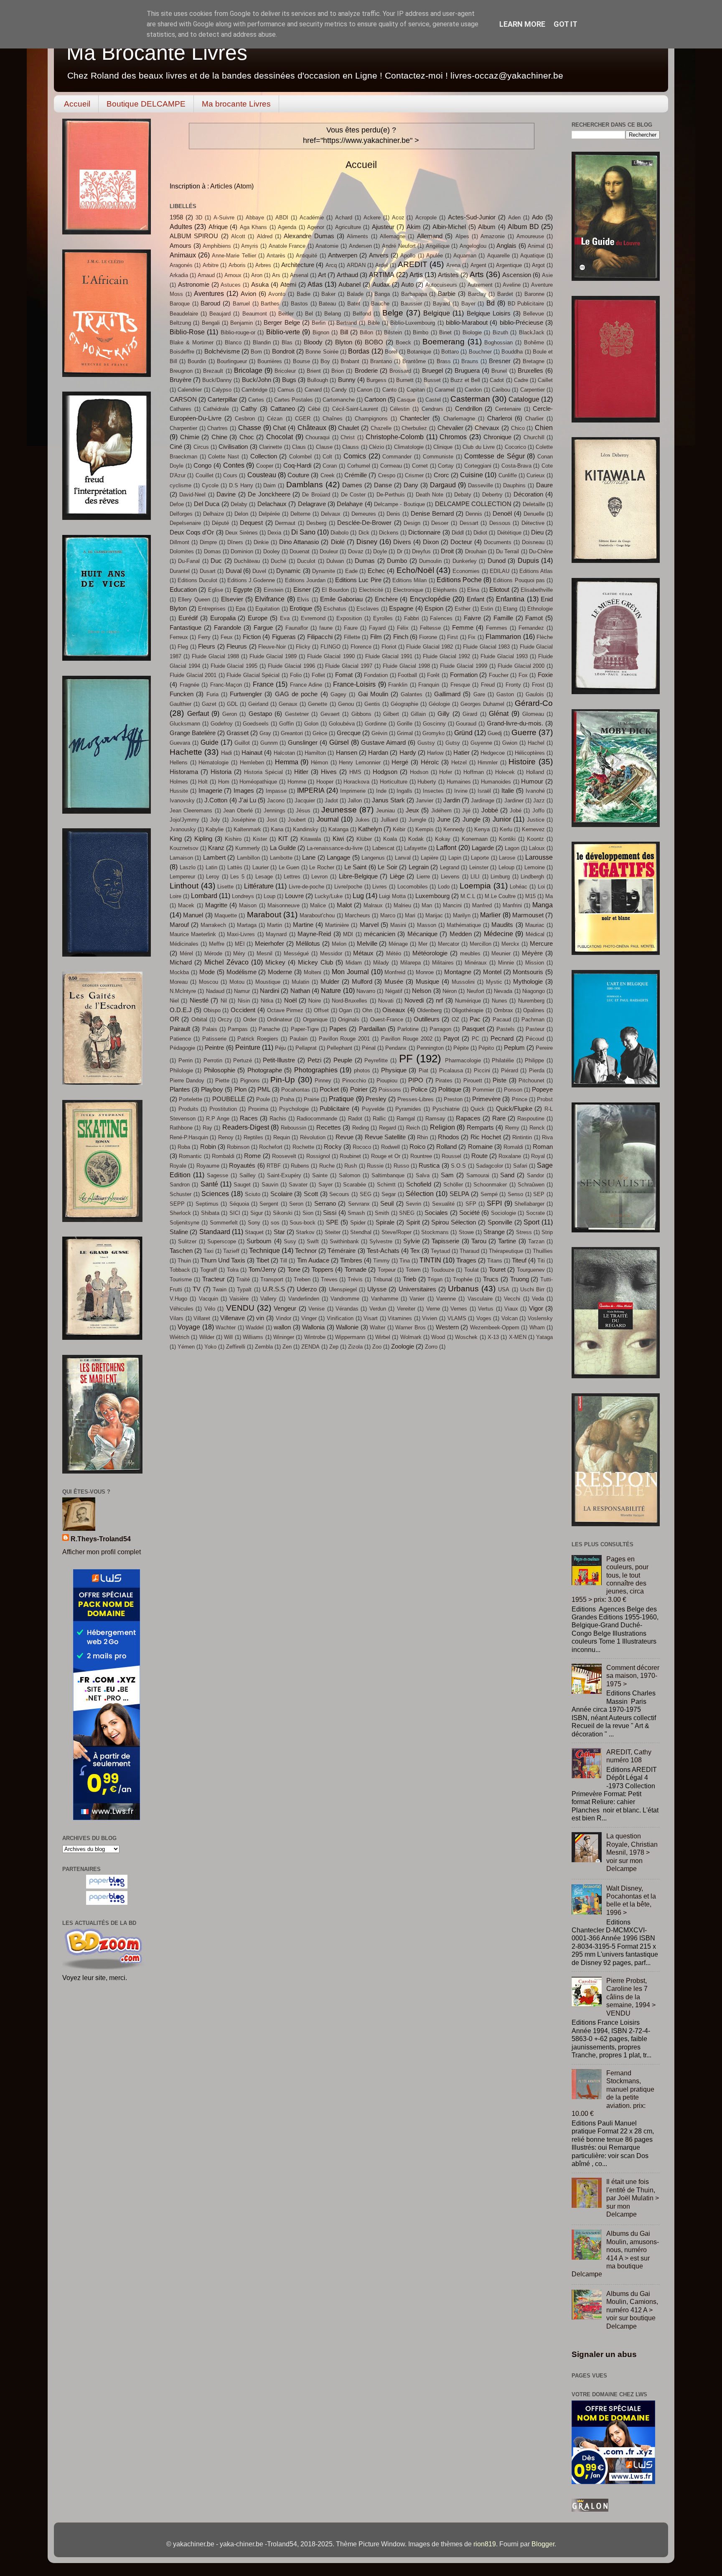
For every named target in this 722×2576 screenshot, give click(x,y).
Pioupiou (387, 1081)
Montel (492, 972)
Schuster (180, 1194)
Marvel (369, 925)
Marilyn (462, 915)
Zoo (377, 1347)
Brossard (400, 371)
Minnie (506, 963)
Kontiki (507, 839)
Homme (297, 782)
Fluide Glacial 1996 (291, 666)
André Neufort (399, 246)
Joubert (297, 820)
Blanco (233, 342)
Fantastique (186, 628)
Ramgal (406, 1119)
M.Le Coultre (500, 896)
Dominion (242, 551)
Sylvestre (381, 1241)
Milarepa (411, 963)
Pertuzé (243, 1060)
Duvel (259, 571)
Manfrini (512, 905)
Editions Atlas (536, 571)
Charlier (534, 419)
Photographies (316, 1070)
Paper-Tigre (305, 1029)
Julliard (389, 820)
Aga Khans (253, 227)
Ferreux (179, 637)
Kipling (203, 839)
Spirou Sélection (454, 1222)
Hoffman (474, 772)
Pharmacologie (463, 1060)
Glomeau (533, 714)
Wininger (284, 1337)
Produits (188, 1109)
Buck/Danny (217, 380)
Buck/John (257, 380)
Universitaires (417, 1289)
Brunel (499, 371)
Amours (180, 246)
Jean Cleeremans (191, 811)
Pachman (533, 1019)
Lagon (512, 848)
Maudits (502, 925)
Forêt (433, 675)
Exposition (349, 618)
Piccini (482, 1070)
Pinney (323, 1081)
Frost (538, 685)
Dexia (274, 533)
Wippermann (350, 1337)
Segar (389, 1194)
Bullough (318, 380)
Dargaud (443, 485)
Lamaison (181, 858)
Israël (484, 791)
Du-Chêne (541, 551)
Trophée (463, 1279)
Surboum (259, 1241)
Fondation (376, 675)
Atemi (288, 285)
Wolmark (411, 1337)
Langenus (373, 858)
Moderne (280, 972)
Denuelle (534, 514)
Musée (394, 982)
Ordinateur (280, 1019)
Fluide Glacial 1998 (406, 666)
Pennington (430, 1048)
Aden (514, 218)
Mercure (541, 944)
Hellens (179, 762)
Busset (432, 380)
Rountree (421, 1156)
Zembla (264, 1347)
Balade (355, 294)
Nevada (503, 991)
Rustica (429, 1166)
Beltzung (180, 323)
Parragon (440, 1029)
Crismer (414, 475)
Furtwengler (246, 694)
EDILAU (500, 571)
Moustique (268, 982)
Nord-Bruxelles (350, 1001)
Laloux (537, 848)
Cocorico (515, 447)
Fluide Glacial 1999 (464, 666)
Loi (541, 887)
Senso (515, 1194)
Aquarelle (498, 256)
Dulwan (335, 561)
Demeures (364, 514)
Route (479, 1156)
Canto (389, 390)
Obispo (212, 1010)
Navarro (366, 991)
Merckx (510, 944)
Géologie (439, 704)
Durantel (180, 571)
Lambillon (248, 858)
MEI (240, 944)
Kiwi (338, 839)
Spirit (413, 1222)
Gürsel (339, 742)
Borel (391, 352)
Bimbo (421, 332)
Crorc (441, 475)
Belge (393, 313)
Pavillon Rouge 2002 (407, 1039)
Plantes (180, 1089)
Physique (394, 1070)
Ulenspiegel (343, 1289)
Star (279, 1232)
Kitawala (311, 839)
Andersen (360, 246)
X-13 (493, 1337)
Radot (355, 1119)
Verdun (378, 1309)
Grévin (379, 733)
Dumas (365, 561)
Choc (247, 437)
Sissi (330, 1213)
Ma (549, 896)
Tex (415, 1251)
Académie (312, 218)
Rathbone (181, 1128)
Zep (334, 1347)
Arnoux (233, 275)
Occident (243, 1010)
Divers (402, 542)
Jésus (303, 811)
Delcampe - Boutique (399, 504)
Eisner (302, 590)
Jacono (276, 801)
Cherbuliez (414, 428)
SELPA (459, 1194)
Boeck (403, 342)
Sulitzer (187, 1241)
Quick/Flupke (514, 1109)
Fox (523, 675)
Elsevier (232, 599)
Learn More (522, 24)
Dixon (431, 542)
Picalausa (451, 1070)
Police (419, 1089)
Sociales (436, 1213)
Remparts (480, 1128)
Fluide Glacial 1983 (486, 647)
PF (406, 1059)
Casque (406, 400)
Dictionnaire (424, 532)
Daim (269, 485)
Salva (423, 1175)
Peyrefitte (376, 1060)
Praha (287, 1099)
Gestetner (297, 714)
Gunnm (269, 743)
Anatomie (327, 246)
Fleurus (237, 647)
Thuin (184, 1261)
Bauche (380, 304)
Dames (352, 485)
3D (199, 218)
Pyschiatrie (446, 1109)
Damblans (305, 484)
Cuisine (472, 475)
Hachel (536, 743)
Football (407, 675)
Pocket (329, 1089)
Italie (508, 791)
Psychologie (294, 1109)
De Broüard (316, 495)
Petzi (314, 1060)
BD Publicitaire (526, 304)
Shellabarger (529, 1204)
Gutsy (453, 743)
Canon (365, 390)
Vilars (177, 1318)
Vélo (210, 1309)
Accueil (77, 104)
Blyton (344, 342)
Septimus (207, 1204)
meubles (470, 953)
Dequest (251, 523)
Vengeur (285, 1308)
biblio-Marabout (467, 323)
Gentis (372, 704)
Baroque (180, 304)
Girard (470, 714)
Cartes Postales (294, 400)
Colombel (300, 457)
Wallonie (347, 1327)
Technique (264, 1250)
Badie (304, 294)
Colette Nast (224, 457)
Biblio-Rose (187, 332)
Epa (240, 609)
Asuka (260, 285)
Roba (184, 1147)
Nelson (422, 991)
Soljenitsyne (184, 1223)
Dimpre (208, 542)
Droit (447, 551)
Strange (494, 1232)
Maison (248, 905)
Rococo (362, 1147)
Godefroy (222, 724)
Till (283, 1261)
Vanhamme (385, 1299)
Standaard (215, 1232)
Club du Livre (479, 447)
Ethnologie (540, 609)
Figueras (284, 637)
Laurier (261, 867)
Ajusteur (383, 227)
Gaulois (535, 694)
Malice (318, 905)
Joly (215, 820)
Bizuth (500, 332)
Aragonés (181, 265)
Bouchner (480, 352)
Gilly (444, 714)
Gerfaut (198, 713)
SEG (366, 1194)
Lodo (444, 887)
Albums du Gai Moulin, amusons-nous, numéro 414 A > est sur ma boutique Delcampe (615, 2254)
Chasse (250, 428)
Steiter (333, 1232)
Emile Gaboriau (341, 599)
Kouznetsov (184, 848)
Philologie (181, 1070)
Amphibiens (217, 246)
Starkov (305, 1232)
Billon (366, 332)
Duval (234, 571)
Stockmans (435, 1232)
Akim (414, 227)
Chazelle (381, 428)
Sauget (242, 1185)
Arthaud (347, 275)
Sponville (500, 1222)
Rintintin (522, 1137)
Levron (319, 877)
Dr (400, 551)
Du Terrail (507, 551)
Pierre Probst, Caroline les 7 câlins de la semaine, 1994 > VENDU (631, 1997)
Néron (450, 991)
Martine (303, 925)
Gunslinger (303, 743)
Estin (487, 609)
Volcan (510, 1318)
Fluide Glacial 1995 (234, 666)
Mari (410, 915)
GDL (232, 704)
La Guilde (283, 848)
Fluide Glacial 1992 (446, 656)
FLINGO (330, 647)
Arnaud (206, 275)
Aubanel (350, 285)
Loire (175, 896)
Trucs (491, 1279)
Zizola (355, 1347)
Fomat (344, 675)
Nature (331, 990)
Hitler (301, 772)
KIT (283, 839)
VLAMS (457, 1318)
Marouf (179, 925)
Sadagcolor (489, 1166)
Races (249, 1118)
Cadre (521, 380)
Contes (234, 465)
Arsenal (299, 275)
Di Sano (303, 532)
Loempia (475, 886)
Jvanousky (183, 829)
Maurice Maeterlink (193, 934)
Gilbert (391, 714)
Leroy (213, 877)
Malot (344, 905)
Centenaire (508, 409)
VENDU (240, 1308)
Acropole (426, 218)
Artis (416, 275)
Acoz (398, 218)
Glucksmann (185, 724)
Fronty (513, 685)
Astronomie (194, 285)
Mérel (186, 953)
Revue (344, 1137)
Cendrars (432, 409)
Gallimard (447, 694)
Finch (401, 637)
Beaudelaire (184, 314)
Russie (375, 1166)
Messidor (331, 953)
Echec (376, 571)
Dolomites (182, 551)
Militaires (443, 963)
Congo (202, 466)
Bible (374, 323)
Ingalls (404, 791)
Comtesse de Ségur (494, 456)
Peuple (343, 1060)
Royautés (242, 1166)
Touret (497, 1270)
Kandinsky (306, 829)
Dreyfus (421, 551)
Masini (398, 925)
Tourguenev (531, 1270)
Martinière (337, 925)
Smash (356, 1213)
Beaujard (220, 314)
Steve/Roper (397, 1232)
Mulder (330, 982)
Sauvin (270, 1185)
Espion (434, 608)
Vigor (536, 1308)
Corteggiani (478, 466)
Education (183, 590)
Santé (209, 1184)
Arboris (237, 265)
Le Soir (388, 867)
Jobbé (490, 810)
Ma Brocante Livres (157, 53)
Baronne (534, 294)
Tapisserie (445, 1241)
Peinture (248, 1047)
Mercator (449, 944)
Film (376, 637)
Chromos (453, 437)
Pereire (544, 1048)
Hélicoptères (530, 753)
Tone (294, 1270)
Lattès (235, 867)
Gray (265, 733)
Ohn (367, 1010)
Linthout (184, 886)
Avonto (277, 294)
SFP (471, 1204)
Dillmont (179, 542)
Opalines (534, 1010)
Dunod (497, 561)
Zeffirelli (236, 1347)
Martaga (247, 925)
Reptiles (253, 1137)
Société (469, 1213)
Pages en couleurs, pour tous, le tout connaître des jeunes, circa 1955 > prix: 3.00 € (610, 1579)
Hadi (226, 753)
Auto (407, 285)
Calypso (222, 390)
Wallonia (313, 1327)
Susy (290, 1241)
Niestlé (199, 1000)
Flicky (303, 647)
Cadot (497, 380)
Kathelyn (370, 829)
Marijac (434, 915)
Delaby (239, 504)
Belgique (437, 313)
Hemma (287, 762)
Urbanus (463, 1288)
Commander (397, 457)
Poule (263, 1099)
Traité (243, 1279)
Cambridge (254, 390)
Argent (478, 265)
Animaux (183, 255)
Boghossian (498, 342)
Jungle (472, 820)
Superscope (222, 1241)
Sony (254, 1223)
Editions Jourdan (305, 580)
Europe (258, 618)
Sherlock (180, 1213)
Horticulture (394, 782)
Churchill (534, 437)
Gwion (510, 743)
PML (264, 1089)
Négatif (394, 991)
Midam (354, 963)
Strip (547, 1232)
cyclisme (180, 485)
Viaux (511, 1309)
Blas (287, 342)
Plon (240, 1089)
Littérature (259, 886)
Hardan (378, 753)
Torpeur (387, 1270)
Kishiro (233, 839)
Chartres (217, 428)
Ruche (327, 1166)
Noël (290, 1000)
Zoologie (403, 1347)
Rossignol (318, 1156)
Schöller (453, 1185)
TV (197, 1289)
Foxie (545, 675)
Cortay (446, 466)
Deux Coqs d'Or (192, 532)
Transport (272, 1279)
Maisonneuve (283, 905)
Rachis (278, 1119)
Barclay (477, 294)
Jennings (275, 811)
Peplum (514, 1048)
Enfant (475, 599)
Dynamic (289, 571)
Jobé (516, 811)
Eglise (216, 590)
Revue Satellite (385, 1137)
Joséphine (243, 820)
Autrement (480, 285)
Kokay (443, 839)
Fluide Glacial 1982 (430, 647)
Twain (220, 1289)
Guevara (180, 743)
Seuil (387, 1204)
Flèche (545, 637)
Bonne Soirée (322, 352)
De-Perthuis (391, 495)
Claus (299, 447)
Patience (180, 1039)
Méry (239, 953)
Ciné (176, 447)
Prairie (311, 1099)
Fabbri (412, 618)
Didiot (480, 533)
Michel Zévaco (226, 962)
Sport (531, 1222)
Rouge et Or (386, 1156)
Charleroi (500, 418)
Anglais (506, 246)
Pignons (250, 1081)
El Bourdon (335, 590)
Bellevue (534, 314)
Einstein (273, 590)
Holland (535, 772)
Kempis (425, 829)
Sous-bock (303, 1223)
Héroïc (430, 762)
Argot (538, 265)
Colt (327, 457)
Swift (313, 1241)
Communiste (438, 457)
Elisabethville (537, 590)
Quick (478, 1109)
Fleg (183, 647)
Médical (535, 934)
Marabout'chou (317, 915)
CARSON (183, 400)
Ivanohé (535, 791)
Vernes (459, 1309)
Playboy (212, 1089)
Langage (338, 858)
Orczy (225, 1019)
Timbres (351, 1260)
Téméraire (342, 1251)
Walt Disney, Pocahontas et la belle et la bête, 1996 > (631, 1900)
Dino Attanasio (299, 542)
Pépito (486, 1048)
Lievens (450, 877)
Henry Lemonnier (360, 762)
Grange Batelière (193, 733)
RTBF (274, 1166)
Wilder (207, 1337)
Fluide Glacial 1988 (215, 656)
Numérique (468, 1001)
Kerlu (506, 829)
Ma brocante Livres (236, 104)
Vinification (340, 1318)
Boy (325, 361)
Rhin (422, 1137)
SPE (332, 1222)
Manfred (482, 905)
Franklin (398, 685)
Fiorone (428, 637)
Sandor (535, 1175)
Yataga (544, 1337)
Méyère (532, 953)
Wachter (226, 1327)
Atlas (315, 284)
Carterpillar (222, 400)
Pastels (506, 1029)
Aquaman (465, 256)
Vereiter (406, 1309)
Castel (433, 400)
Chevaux (487, 428)
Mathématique (464, 925)
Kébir (399, 829)
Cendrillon (469, 409)
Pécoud (535, 1039)
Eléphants (445, 590)
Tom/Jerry (262, 1270)
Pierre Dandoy (187, 1081)
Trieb (409, 1279)
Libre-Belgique (358, 876)
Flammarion (503, 636)
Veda (538, 1299)
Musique (427, 982)
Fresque (460, 685)
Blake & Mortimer (192, 342)
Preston (453, 1099)
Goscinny (434, 724)
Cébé (314, 409)
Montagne (458, 972)
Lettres (292, 877)
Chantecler (415, 418)
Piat (423, 1070)
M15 (530, 896)
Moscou (208, 982)
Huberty (427, 782)
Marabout (264, 914)
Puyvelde (373, 1109)
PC (475, 1039)
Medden (461, 934)
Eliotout (499, 590)
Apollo (408, 256)
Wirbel (383, 1337)
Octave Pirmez (285, 1010)
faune (326, 628)
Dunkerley (465, 561)
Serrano (325, 1204)
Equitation (267, 609)
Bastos (299, 304)
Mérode (213, 953)
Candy (339, 390)
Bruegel (432, 371)
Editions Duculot (197, 580)
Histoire (522, 761)
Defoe (177, 504)
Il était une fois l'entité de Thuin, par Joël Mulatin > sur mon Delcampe (633, 2198)
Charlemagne (459, 419)
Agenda (287, 227)
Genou (346, 704)
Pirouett (473, 1081)
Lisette (225, 887)
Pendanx (396, 1048)
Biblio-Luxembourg (413, 323)
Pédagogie (182, 1048)
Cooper (265, 466)
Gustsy (426, 743)
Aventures (209, 293)
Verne (433, 1309)
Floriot (389, 647)
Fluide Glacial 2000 (521, 666)
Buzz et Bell (465, 380)
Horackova (356, 782)
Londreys (243, 896)
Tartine (507, 1241)
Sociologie (503, 1213)
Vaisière (239, 1299)
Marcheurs (357, 915)
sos (275, 1223)
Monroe (425, 972)
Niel (174, 1001)
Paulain (299, 1039)
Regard (388, 1128)
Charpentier (183, 428)
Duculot (306, 561)
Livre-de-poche (306, 887)
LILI (475, 877)
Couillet (205, 475)
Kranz (216, 848)
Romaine (480, 1147)
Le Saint (356, 867)
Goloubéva (342, 724)
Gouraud (466, 724)
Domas (212, 551)
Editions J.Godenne (251, 580)
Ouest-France (387, 1019)
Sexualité (443, 1204)
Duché (278, 561)
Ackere (372, 218)
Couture (298, 475)
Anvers (379, 255)
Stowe (466, 1232)
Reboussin (294, 1128)
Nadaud (215, 991)
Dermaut (285, 523)
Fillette (352, 637)
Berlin (319, 323)
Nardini (269, 991)
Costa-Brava (516, 466)
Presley (376, 1099)
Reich (413, 1128)
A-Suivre (224, 218)
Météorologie (430, 953)
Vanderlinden (304, 1299)
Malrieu (402, 905)
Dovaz (356, 551)
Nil (224, 1001)
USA (504, 1289)
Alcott (238, 236)
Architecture (298, 265)
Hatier (461, 753)
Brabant (350, 361)
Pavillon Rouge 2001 (344, 1039)
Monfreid (395, 972)
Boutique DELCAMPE (146, 104)
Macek (186, 905)
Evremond (313, 618)
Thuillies (543, 1251)
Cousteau (262, 475)
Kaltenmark (247, 829)
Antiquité (306, 256)
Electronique (408, 590)
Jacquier (305, 801)
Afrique (218, 227)
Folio (296, 675)
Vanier (417, 1299)
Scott (311, 1194)
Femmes (497, 628)
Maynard (276, 934)
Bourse (301, 361)
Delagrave (312, 504)
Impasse (276, 791)
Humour (532, 781)
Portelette (191, 1099)
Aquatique (532, 256)
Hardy (408, 753)
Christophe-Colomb (395, 437)
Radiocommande (317, 1119)
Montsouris (528, 972)
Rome (252, 1156)
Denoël (502, 514)
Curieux (536, 475)
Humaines (459, 782)
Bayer (468, 304)
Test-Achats (383, 1251)
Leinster (479, 867)
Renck (537, 1128)
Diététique (509, 533)
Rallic (379, 1119)
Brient (314, 371)
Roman (543, 1147)
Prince (520, 1099)
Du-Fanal (189, 561)
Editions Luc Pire (358, 580)
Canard (313, 390)
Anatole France (287, 246)
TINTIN (430, 1260)
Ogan (345, 1010)
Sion (308, 1213)
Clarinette (271, 447)
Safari (520, 1166)
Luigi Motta (392, 896)
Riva (547, 1137)
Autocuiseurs (441, 285)
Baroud (210, 303)
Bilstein (393, 332)
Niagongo (534, 991)
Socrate (535, 1213)
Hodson (419, 772)
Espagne (401, 608)
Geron (230, 714)
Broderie (366, 371)
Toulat (472, 1270)
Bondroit (283, 351)
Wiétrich (179, 1337)
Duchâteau (247, 561)
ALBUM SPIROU (194, 236)
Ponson (513, 1090)
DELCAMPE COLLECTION (473, 504)
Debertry (492, 495)
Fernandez (531, 628)
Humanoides (496, 782)
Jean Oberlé (238, 811)
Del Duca (207, 504)
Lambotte (281, 858)
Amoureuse (530, 236)
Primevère (486, 1099)
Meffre (217, 944)
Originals (349, 1019)
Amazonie (493, 236)
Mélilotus (308, 944)
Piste (500, 1080)
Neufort (475, 991)
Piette (222, 1081)
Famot (534, 618)
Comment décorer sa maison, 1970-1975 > (633, 1676)
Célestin (400, 409)
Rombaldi (223, 1156)
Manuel (193, 915)
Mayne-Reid (314, 934)
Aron (257, 275)
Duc (216, 561)
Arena (453, 265)
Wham (537, 1327)
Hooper (325, 782)
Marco (388, 915)
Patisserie (214, 1039)
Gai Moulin (373, 694)
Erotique (301, 608)
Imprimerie (353, 791)
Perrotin (213, 1060)
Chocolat (280, 437)
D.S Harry (241, 485)
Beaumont (255, 314)
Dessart (469, 523)
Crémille (356, 475)
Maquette (226, 915)
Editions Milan (409, 580)
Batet (354, 304)
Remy (512, 1128)
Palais (210, 1029)
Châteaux (312, 428)
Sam (447, 1175)
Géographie (404, 704)
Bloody (313, 342)
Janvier (425, 801)
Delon (241, 514)
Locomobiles (413, 887)
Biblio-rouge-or (238, 332)
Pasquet (473, 1029)
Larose (507, 858)
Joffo (538, 811)
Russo (401, 1166)
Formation (464, 675)
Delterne (300, 514)
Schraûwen (531, 1185)
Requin (282, 1137)
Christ (348, 437)
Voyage (189, 1327)
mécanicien (380, 934)
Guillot (242, 743)
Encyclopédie (430, 599)
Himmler (488, 762)
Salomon (350, 1175)
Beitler (286, 314)
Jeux (412, 810)
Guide (210, 742)
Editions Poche (459, 580)
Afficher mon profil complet (102, 1552)
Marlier (490, 915)
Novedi (414, 1000)
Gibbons (361, 714)
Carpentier (533, 390)
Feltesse (430, 628)
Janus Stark (388, 800)
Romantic (190, 1156)
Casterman (470, 399)
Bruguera (467, 371)
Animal (536, 246)
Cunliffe (508, 475)
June (444, 820)
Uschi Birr (532, 1289)
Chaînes (333, 419)
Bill (344, 332)
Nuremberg (531, 1001)
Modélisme (242, 972)
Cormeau (391, 466)
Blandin (262, 342)
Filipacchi (320, 637)
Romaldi (513, 1147)
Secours (339, 1194)
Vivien (430, 1318)
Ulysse (377, 1289)
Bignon (321, 332)
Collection (264, 456)
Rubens (300, 1166)
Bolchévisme (222, 351)
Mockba (179, 972)
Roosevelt (284, 1156)
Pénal (369, 1048)
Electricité (371, 590)
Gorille (405, 724)
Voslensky (540, 1318)
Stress (524, 1232)
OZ (455, 1019)
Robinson (238, 1147)
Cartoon (375, 400)
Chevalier (450, 428)
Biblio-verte (283, 332)
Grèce (320, 733)
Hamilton (315, 753)
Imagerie (210, 791)
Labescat (383, 848)
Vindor (283, 1318)
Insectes (433, 791)
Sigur (257, 1213)
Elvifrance (270, 599)
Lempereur (182, 877)
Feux (227, 637)
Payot (451, 1039)
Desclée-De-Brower (364, 523)
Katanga (338, 829)
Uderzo (307, 1289)
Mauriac (535, 925)
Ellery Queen (194, 599)
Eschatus (335, 609)
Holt (203, 782)
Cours (230, 475)
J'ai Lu (247, 800)
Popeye (542, 1089)
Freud (488, 685)
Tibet (263, 1260)
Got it (566, 24)
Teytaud (440, 1251)
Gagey (338, 694)
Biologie (472, 332)
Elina (473, 590)
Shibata (210, 1213)
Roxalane (510, 1156)
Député (220, 523)
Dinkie (261, 542)
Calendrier (190, 390)
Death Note (430, 495)
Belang (333, 314)
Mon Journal (350, 972)
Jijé (466, 811)
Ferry (204, 637)
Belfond (362, 314)
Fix (472, 637)
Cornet (420, 466)
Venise (317, 1309)
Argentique (509, 265)
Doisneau (533, 542)
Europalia (223, 618)
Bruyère (180, 380)
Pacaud (502, 1019)
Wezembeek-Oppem (495, 1327)
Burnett (405, 380)
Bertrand (347, 323)
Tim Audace (313, 1260)
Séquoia (239, 1204)
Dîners (235, 542)
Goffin (286, 724)
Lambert (214, 858)
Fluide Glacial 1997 (349, 666)
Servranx (359, 1204)
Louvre (294, 896)
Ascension (517, 275)
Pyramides (408, 1109)
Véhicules (182, 1309)
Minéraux (476, 963)
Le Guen (289, 867)
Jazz (539, 801)
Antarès (276, 256)
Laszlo (188, 867)
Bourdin (197, 361)
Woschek (466, 1337)
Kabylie (215, 829)
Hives (329, 772)
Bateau (327, 304)
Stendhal (361, 1232)
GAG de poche (296, 694)
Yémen (186, 1347)
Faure (351, 628)
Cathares (180, 409)
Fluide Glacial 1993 (504, 656)
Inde (381, 791)
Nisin (244, 1001)
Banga (382, 294)
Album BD (523, 227)
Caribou (501, 390)
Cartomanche (339, 400)
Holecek (505, 772)
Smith (382, 1213)
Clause (324, 447)
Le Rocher (322, 867)
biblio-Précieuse (521, 323)
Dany (411, 485)
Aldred (265, 236)
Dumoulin (430, 561)
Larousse (539, 857)
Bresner (500, 361)
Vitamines (400, 1318)
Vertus (486, 1309)
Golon (311, 724)
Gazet (209, 704)
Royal (538, 1156)
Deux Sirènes (242, 533)
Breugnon (181, 371)
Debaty (463, 495)
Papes (338, 1029)
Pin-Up (283, 1079)
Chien (544, 428)
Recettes (329, 1128)
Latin (211, 867)
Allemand (430, 236)
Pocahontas (296, 1090)
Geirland (258, 704)
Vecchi (512, 1299)
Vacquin (208, 1299)
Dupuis (528, 560)
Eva (285, 618)
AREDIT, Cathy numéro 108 (629, 1756)
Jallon (355, 801)
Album (487, 227)
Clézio (376, 447)
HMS (355, 772)
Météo (394, 953)
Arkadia (179, 275)
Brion (338, 371)
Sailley (248, 1175)
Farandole (228, 628)
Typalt (244, 1289)
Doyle (380, 551)
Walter (378, 1327)
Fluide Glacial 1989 (273, 656)
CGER (303, 419)
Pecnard (502, 1039)
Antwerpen (343, 255)
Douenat (300, 551)
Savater (298, 1185)
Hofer (446, 772)
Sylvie (412, 1241)
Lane (309, 858)
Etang (510, 609)
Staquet (254, 1232)
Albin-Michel (449, 227)
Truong (520, 1279)
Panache (269, 1029)
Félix (403, 628)
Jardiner (514, 801)
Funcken (182, 694)
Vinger (309, 1318)
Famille (503, 618)
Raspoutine (531, 1119)
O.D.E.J (181, 1010)
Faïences (441, 618)
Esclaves (368, 609)
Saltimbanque (388, 1175)
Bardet (505, 294)
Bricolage (248, 370)
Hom (224, 782)
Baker (328, 294)
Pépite (461, 1048)
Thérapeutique (506, 1251)
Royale (178, 1166)
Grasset (238, 733)
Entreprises (212, 609)
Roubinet (350, 1156)
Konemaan (475, 839)
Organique (315, 1019)
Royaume (208, 1166)
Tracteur (214, 1279)
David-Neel (192, 495)
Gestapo (260, 714)
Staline (179, 1232)
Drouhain (476, 551)
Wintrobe (315, 1337)
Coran (330, 466)
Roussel (451, 1156)
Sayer (325, 1185)
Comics (355, 456)
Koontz (535, 839)
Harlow (435, 753)
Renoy (226, 1137)
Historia (221, 772)
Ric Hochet (486, 1137)
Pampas (238, 1029)
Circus (201, 447)
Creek (328, 475)
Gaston (505, 694)
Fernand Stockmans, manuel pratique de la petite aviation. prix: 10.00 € (613, 2093)
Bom (256, 352)
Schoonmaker (490, 1185)
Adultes (181, 227)
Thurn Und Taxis (223, 1260)
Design (412, 523)
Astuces (231, 285)
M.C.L (468, 896)
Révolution (313, 1137)
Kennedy (454, 829)
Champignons (371, 419)
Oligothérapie (468, 1010)
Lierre (423, 877)
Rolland (446, 1147)
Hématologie (214, 762)
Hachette (186, 752)
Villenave (233, 1318)
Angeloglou (473, 246)
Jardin (452, 800)
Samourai (478, 1175)
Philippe (534, 1060)
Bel (309, 314)
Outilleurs (427, 1019)
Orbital (199, 1019)
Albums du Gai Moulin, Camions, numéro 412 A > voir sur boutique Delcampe (632, 2310)
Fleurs (207, 647)
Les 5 (237, 877)
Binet (445, 332)
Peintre (214, 1048)
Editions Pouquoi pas (519, 580)
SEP (539, 1194)
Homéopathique (258, 782)
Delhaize (214, 514)
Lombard (204, 896)
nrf (439, 1000)
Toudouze (442, 1270)
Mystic (494, 982)
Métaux (363, 953)
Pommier (483, 1090)
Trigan (435, 1279)
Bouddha (512, 352)
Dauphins (514, 485)
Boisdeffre (182, 352)
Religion (442, 1127)
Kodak (416, 839)
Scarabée (355, 1185)
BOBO (374, 342)
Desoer (440, 523)
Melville (367, 944)
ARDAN (356, 265)
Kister (260, 839)
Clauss (351, 447)
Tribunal (383, 1279)
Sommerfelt (224, 1223)
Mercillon (480, 944)
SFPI (494, 1203)
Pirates (444, 1081)
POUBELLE (229, 1099)
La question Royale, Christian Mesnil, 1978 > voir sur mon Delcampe (632, 1852)
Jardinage (483, 801)
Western (447, 1327)
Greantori (292, 733)
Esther (463, 609)
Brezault (213, 371)
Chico (518, 428)
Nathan (300, 991)
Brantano (381, 361)
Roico (417, 1147)
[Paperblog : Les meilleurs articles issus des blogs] (107, 1886)
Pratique (341, 1099)
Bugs (289, 380)
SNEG (407, 1213)
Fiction (252, 637)
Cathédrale (216, 409)
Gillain (418, 714)
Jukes (362, 820)
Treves (329, 1279)
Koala (390, 839)
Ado (537, 217)
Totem (413, 1270)
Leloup (506, 867)
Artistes (448, 275)
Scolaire (281, 1194)
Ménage (398, 944)
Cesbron (245, 419)
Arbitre (211, 265)
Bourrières (270, 361)
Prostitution (223, 1109)
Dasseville (480, 485)
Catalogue (524, 399)
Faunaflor (297, 628)
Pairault (180, 1029)
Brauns (470, 361)
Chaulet (348, 428)
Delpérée (269, 514)
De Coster (353, 495)
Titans (495, 1261)
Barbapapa (414, 294)
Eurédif (188, 618)
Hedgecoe (493, 753)
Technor (306, 1251)
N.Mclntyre (183, 991)
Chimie (190, 437)
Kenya (482, 829)
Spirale (385, 1222)
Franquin (429, 685)
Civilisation (233, 447)
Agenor (316, 227)
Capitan (416, 390)
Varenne (446, 1299)
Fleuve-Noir (272, 647)
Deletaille (534, 504)
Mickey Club (315, 962)
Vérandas (347, 1309)
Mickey (275, 962)
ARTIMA (382, 275)
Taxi (208, 1251)
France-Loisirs (354, 684)
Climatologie (409, 447)
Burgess (376, 380)
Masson (427, 925)
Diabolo (339, 533)
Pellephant (339, 1048)
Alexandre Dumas (309, 236)
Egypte (243, 590)
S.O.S (458, 1166)
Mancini (452, 905)
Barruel (241, 304)
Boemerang (444, 341)
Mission (535, 963)
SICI (235, 1213)
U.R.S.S (274, 1289)
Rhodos (449, 1137)
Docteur (461, 542)
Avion (248, 294)
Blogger (543, 2544)
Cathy (249, 409)
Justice (536, 820)
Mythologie (528, 982)
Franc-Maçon (226, 685)
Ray (207, 1128)
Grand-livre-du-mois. (515, 723)
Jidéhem (441, 811)
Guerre (524, 732)
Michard (181, 962)
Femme (463, 628)
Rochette (303, 1147)
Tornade (356, 1270)
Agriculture (348, 227)
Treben (302, 1279)
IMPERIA (311, 790)
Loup (269, 896)
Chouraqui (318, 437)
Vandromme (345, 1299)
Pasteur (535, 1029)
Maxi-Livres (241, 934)
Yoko (210, 1347)
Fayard (377, 628)
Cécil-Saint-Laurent (355, 409)
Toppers (323, 1270)
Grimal (405, 733)
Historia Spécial (263, 772)
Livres (380, 887)
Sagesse (217, 1175)
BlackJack (532, 332)
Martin (275, 925)
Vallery (268, 1299)
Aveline (512, 285)
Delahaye (350, 504)
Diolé (338, 542)
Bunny (347, 380)
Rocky (333, 1147)
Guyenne (481, 743)
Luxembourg (432, 896)
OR (174, 1019)
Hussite (179, 791)
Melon (339, 944)
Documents (498, 542)
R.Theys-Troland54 (101, 1539)
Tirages (466, 1260)
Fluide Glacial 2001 (193, 675)
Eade (351, 571)
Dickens (389, 533)
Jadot (331, 801)
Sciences (215, 1194)
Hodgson (385, 772)
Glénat (499, 713)
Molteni (313, 972)
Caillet (545, 380)
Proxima (258, 1109)
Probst (545, 1099)
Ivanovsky (182, 801)
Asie (547, 275)
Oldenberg (429, 1010)
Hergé (400, 762)
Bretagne (534, 361)
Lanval (403, 858)
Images (244, 791)
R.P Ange (218, 1119)
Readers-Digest (246, 1127)
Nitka (267, 1001)
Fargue (263, 628)
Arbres (263, 265)
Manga (543, 905)
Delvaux (331, 514)
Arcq (331, 265)
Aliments (357, 236)
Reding (361, 1128)
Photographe (265, 1070)
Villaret (202, 1318)
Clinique (443, 447)
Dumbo (397, 561)
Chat (279, 428)
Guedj (495, 733)
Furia (212, 694)
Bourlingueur (232, 361)
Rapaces (468, 1118)
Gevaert (330, 714)
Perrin (186, 1060)
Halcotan (284, 753)
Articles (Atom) (232, 186)
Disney (367, 542)
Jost (272, 820)
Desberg (316, 523)
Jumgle (417, 820)
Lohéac (519, 887)
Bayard (441, 304)
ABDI (282, 218)
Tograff (208, 1270)
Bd (491, 303)
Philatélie (503, 1060)
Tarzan (536, 1241)
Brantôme (414, 361)
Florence (361, 647)
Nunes (500, 1001)
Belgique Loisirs (489, 313)
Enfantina (510, 599)
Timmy (381, 1261)
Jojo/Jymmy (184, 820)
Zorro (431, 1347)
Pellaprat (306, 1048)
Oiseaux (394, 1010)
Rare (499, 1118)
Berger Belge (282, 323)
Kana (277, 829)
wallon (282, 1327)
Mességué (296, 953)
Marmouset (528, 915)
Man (427, 905)
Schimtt (386, 1185)
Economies (466, 571)
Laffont (446, 848)
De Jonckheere (269, 494)
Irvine (461, 791)
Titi (541, 1261)
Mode (207, 972)
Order (250, 1019)
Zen (287, 1347)
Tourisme (181, 1279)
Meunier (501, 953)
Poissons (390, 1090)
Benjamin (242, 323)
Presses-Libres (416, 1099)
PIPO (416, 1080)
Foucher (499, 675)
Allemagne (393, 236)
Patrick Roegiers (258, 1039)
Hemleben (252, 762)
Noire (315, 1001)
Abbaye (255, 218)
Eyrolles (383, 618)
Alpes (462, 236)
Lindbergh (532, 877)
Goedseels (256, 724)
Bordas (359, 351)
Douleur (329, 551)
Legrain (419, 867)
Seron (296, 1204)
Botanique (419, 352)
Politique (450, 1089)
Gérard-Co (534, 703)
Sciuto (253, 1194)
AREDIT (413, 264)
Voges (484, 1318)
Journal (328, 819)
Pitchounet (531, 1081)
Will (228, 1337)
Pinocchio (354, 1081)
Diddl (458, 533)
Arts (477, 274)
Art (322, 275)
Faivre (472, 618)
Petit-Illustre (279, 1060)
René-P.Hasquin (189, 1137)
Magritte (216, 905)
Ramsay (435, 1119)
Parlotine (408, 1029)
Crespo (387, 475)
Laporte (480, 858)
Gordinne (376, 724)
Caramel (445, 390)
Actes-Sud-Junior (472, 217)
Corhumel (359, 466)
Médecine (498, 934)
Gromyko (433, 733)
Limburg (500, 877)
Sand (507, 1175)
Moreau (179, 982)
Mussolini (463, 982)
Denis (393, 514)
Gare (479, 694)
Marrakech (213, 925)
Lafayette (415, 848)
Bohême (534, 342)
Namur (242, 991)
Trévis (355, 1279)
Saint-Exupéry (284, 1175)
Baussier (411, 304)
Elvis (303, 599)
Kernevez (533, 829)
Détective (533, 523)
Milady (381, 963)
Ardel (381, 265)
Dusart (208, 571)
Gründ (463, 733)
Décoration (528, 494)
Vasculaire (480, 1299)
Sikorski (283, 1213)
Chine (219, 437)
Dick (364, 533)
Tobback (180, 1270)
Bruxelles (530, 371)
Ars (276, 275)
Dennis (474, 514)
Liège (397, 876)
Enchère (386, 599)
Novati (386, 1001)
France (263, 684)
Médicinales (184, 944)
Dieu (537, 532)
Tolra (233, 1270)
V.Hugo (178, 1299)
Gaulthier (180, 704)
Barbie (447, 294)
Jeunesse (339, 809)
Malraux (373, 905)
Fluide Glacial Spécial (253, 675)
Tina (405, 1261)
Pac (475, 1019)
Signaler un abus (604, 2354)
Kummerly (248, 848)
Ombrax (503, 1010)
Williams (253, 1337)
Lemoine (535, 867)
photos (362, 1070)
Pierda (537, 1070)
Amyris (250, 246)
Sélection (420, 1194)
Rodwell (390, 1147)
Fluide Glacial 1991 (389, 656)
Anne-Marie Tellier (234, 256)
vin (260, 1318)
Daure (544, 485)
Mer (423, 944)
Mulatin (300, 982)
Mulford (362, 982)
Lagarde (483, 848)
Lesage (264, 877)
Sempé (489, 1194)
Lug (358, 896)
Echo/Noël (415, 570)
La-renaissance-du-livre (335, 848)
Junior (502, 819)
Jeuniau (385, 811)
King (176, 839)
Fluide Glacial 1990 (331, 656)
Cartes (256, 400)
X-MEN (518, 1337)
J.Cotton (216, 800)
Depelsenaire (185, 523)
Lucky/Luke (329, 896)
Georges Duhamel (482, 704)
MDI (348, 934)
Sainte (320, 1175)
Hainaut (252, 753)
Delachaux (272, 504)
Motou (237, 982)
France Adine (306, 685)
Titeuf (519, 1260)
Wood (438, 1337)
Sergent (269, 1204)
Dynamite (324, 571)
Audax (381, 285)
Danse (383, 485)
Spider (358, 1223)
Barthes (270, 304)
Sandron (180, 1185)
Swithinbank (344, 1241)
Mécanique (422, 934)
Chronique (497, 437)
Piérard (510, 1070)
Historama (184, 772)
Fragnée (189, 685)
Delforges (181, 514)
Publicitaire (334, 1109)
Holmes (179, 782)
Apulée (435, 256)
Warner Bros (410, 1327)
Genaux (288, 704)
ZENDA (310, 1347)
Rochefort (271, 1147)
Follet (318, 675)
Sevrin (413, 1204)
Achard (344, 218)
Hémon (319, 762)
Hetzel (459, 762)
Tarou (479, 1241)
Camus (286, 390)
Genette (318, 704)
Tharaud (469, 1251)
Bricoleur (285, 371)
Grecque (349, 733)
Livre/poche (348, 887)
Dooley (272, 551)
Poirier (359, 1089)
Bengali (211, 323)
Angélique (438, 246)
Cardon (473, 390)
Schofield (419, 1184)
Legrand (450, 867)
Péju (280, 1048)
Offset (321, 1010)
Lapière (430, 858)
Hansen (347, 753)
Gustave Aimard (383, 743)
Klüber (364, 839)
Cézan (275, 419)
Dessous (500, 523)
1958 (176, 217)
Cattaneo (283, 409)
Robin (208, 1147)
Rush (351, 1166)
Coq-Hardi (297, 466)
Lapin (455, 858)
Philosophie (220, 1070)
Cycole (210, 485)
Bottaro (450, 352)
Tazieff (231, 1251)
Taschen (181, 1251)
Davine (226, 494)
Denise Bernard (432, 514)
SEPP (177, 1204)
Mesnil (264, 953)
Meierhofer (269, 944)
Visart (371, 1318)
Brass (444, 361)
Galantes (412, 694)
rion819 (485, 2544)
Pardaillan (372, 1029)
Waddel (255, 1327)
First (453, 637)
